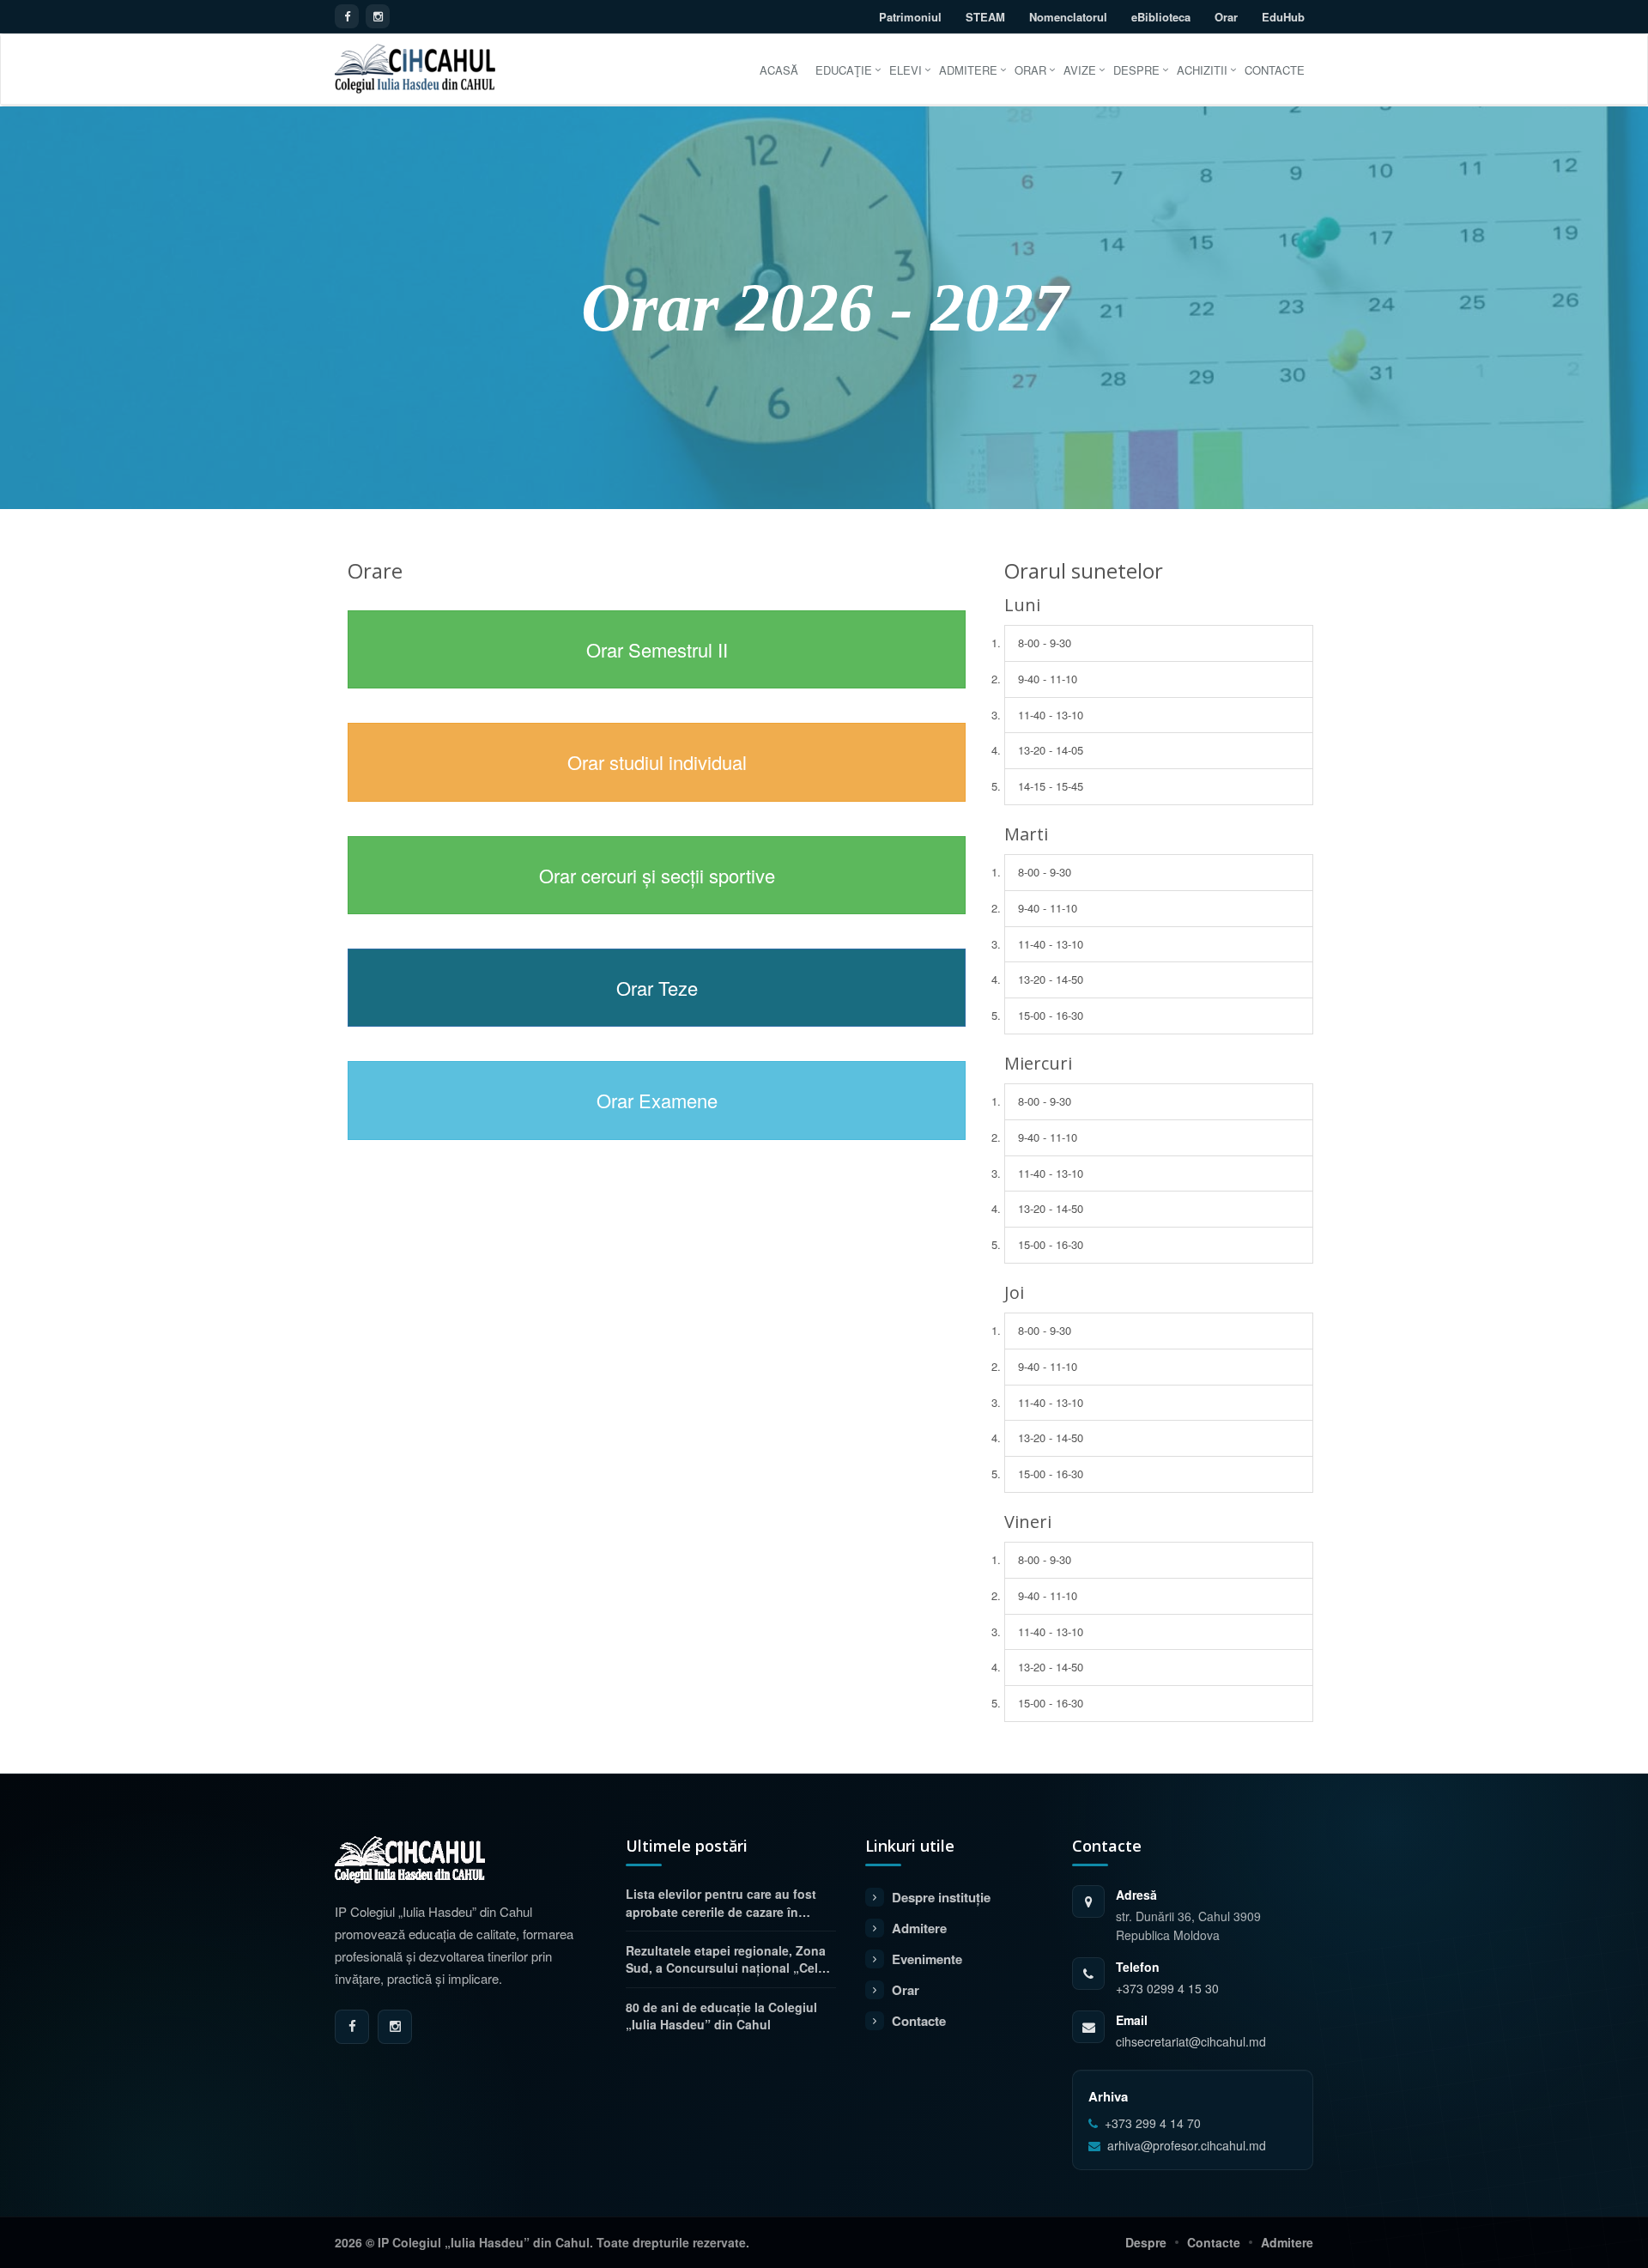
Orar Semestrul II (657, 649)
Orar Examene (657, 1100)
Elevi (906, 70)
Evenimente (927, 1959)
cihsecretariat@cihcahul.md (1191, 2041)
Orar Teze (657, 988)
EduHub (1283, 17)
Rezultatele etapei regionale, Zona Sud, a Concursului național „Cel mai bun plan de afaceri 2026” (726, 1959)
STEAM (985, 17)
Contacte (1275, 70)
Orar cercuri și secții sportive (657, 875)
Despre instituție (941, 1897)
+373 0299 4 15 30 (1167, 1988)
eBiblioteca (1161, 17)
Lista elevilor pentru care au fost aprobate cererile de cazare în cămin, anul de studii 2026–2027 (721, 1903)
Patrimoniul (910, 17)
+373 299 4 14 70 (1153, 2123)
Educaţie (844, 70)
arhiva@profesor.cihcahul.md (1187, 2146)
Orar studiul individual (657, 762)
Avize (1080, 70)
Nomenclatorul (1068, 17)
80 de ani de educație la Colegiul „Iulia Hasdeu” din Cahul (721, 2016)
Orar (1226, 17)
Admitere (968, 70)
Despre (1136, 70)
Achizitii (1202, 70)
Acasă (779, 70)
